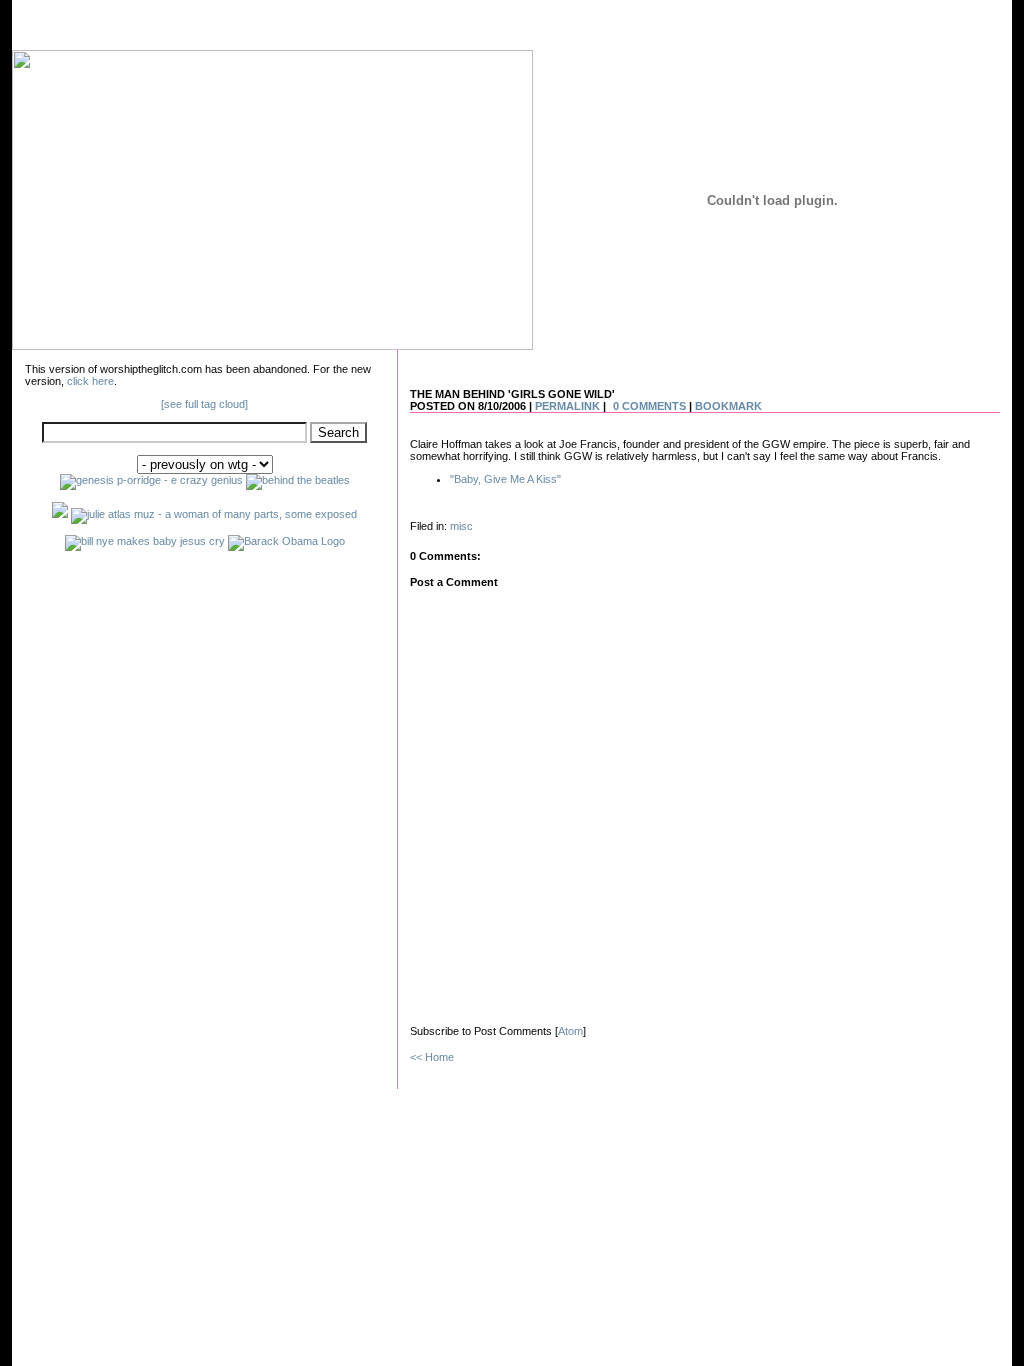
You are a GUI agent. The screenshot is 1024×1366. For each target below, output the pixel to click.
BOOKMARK (728, 406)
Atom (570, 1031)
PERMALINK (567, 406)
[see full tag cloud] (204, 404)
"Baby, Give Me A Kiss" (505, 479)
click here (90, 381)
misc (461, 526)
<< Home (432, 1057)
